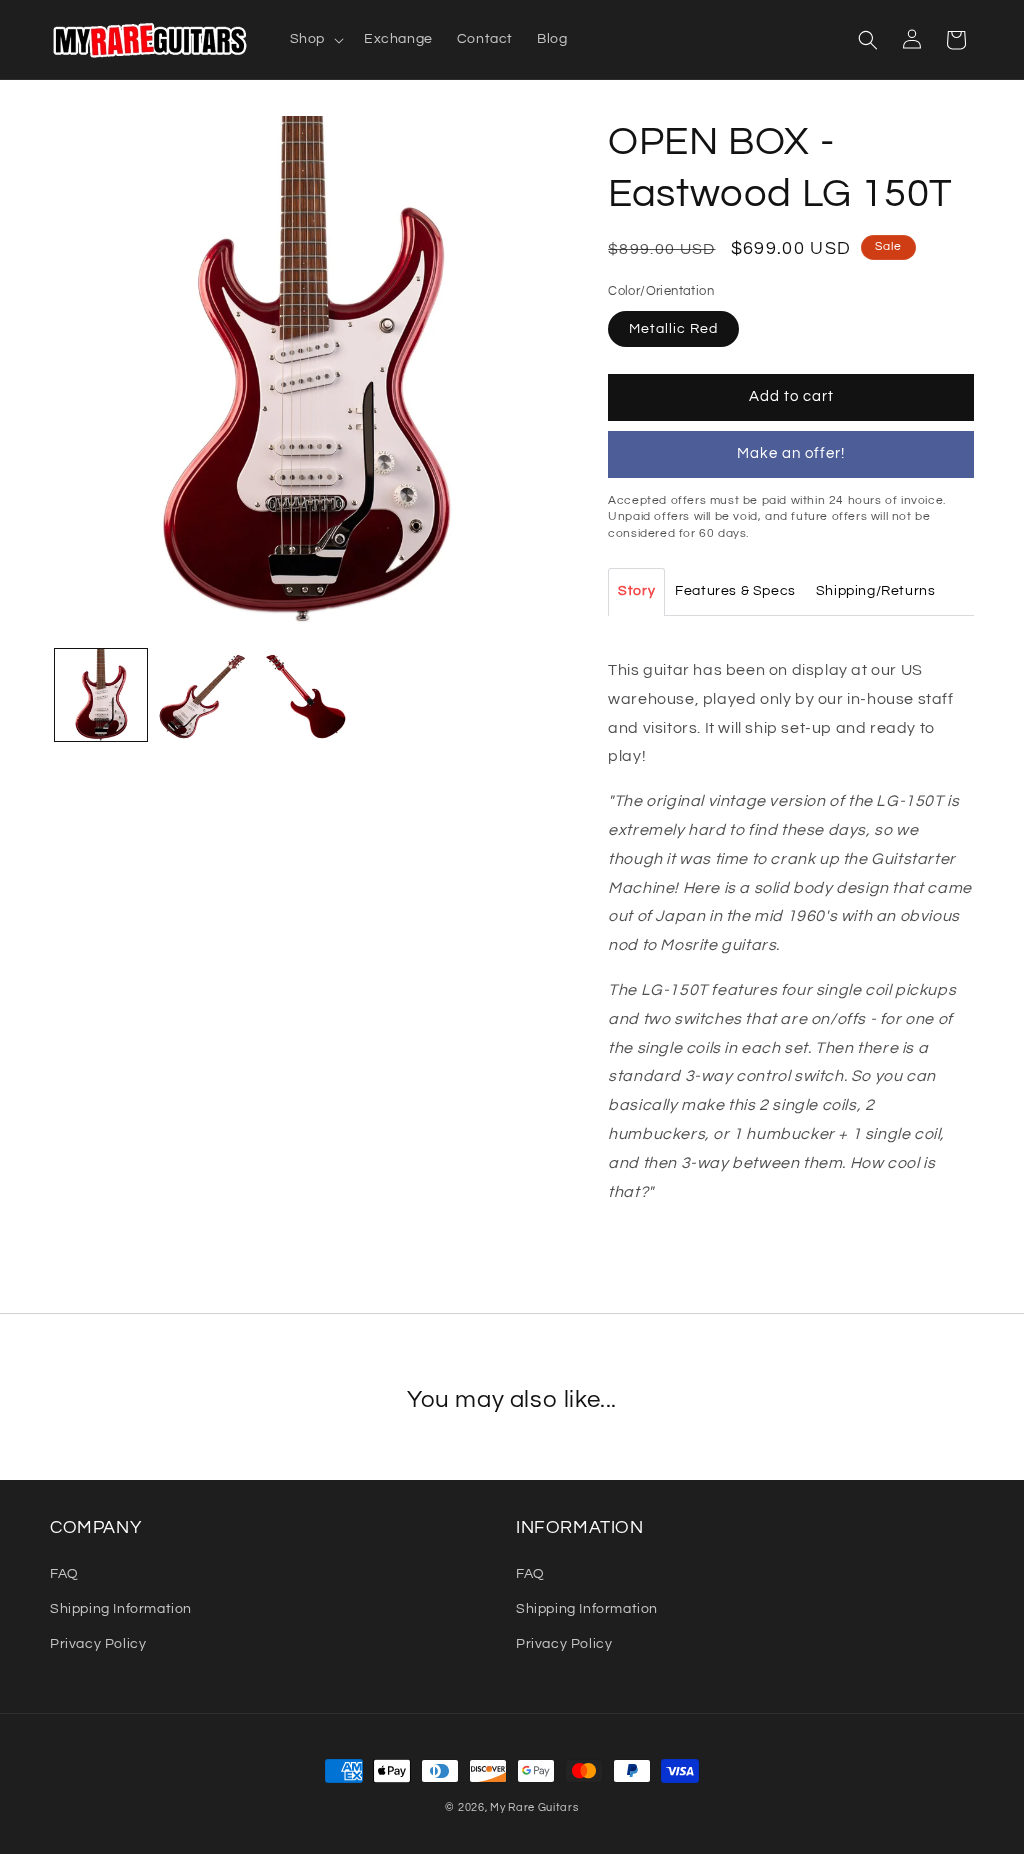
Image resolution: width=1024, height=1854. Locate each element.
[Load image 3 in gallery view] (304, 695)
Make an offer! (791, 453)
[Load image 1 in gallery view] (101, 695)
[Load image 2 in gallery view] (203, 695)
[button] (315, 39)
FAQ (64, 1574)
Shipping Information (121, 1609)
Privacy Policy (98, 1644)
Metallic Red (673, 329)
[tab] (636, 592)
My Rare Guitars (534, 1807)
